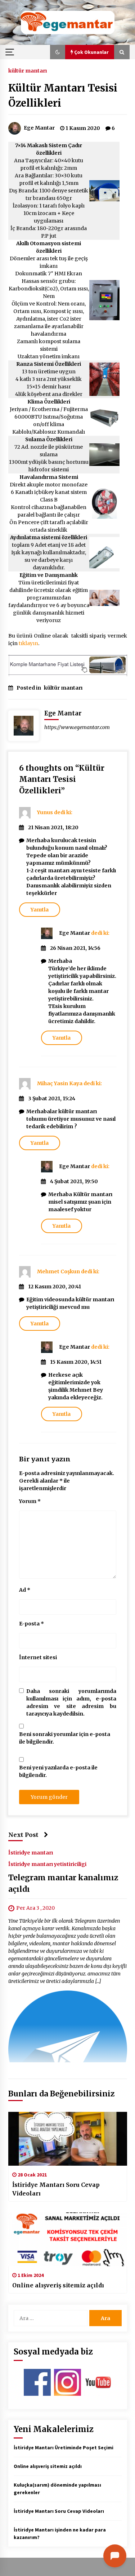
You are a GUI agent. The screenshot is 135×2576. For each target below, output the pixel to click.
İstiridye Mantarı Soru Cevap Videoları (56, 2189)
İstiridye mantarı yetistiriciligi (47, 1864)
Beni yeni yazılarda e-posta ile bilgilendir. (58, 1771)
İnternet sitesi (38, 1657)
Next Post (23, 1835)
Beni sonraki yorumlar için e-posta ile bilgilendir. (65, 1738)
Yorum (30, 1501)
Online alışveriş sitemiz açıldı (58, 2285)
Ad (25, 1590)
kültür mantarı (28, 70)
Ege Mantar (75, 933)
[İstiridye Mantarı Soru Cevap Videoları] (68, 2139)
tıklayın (28, 643)
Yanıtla (40, 910)
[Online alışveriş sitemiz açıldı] (68, 2239)
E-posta (31, 1624)
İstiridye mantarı (31, 1852)
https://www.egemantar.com (77, 727)
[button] (58, 52)
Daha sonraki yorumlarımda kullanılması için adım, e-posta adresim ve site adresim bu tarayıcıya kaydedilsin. (71, 1702)
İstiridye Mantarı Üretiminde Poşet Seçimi (64, 2447)
